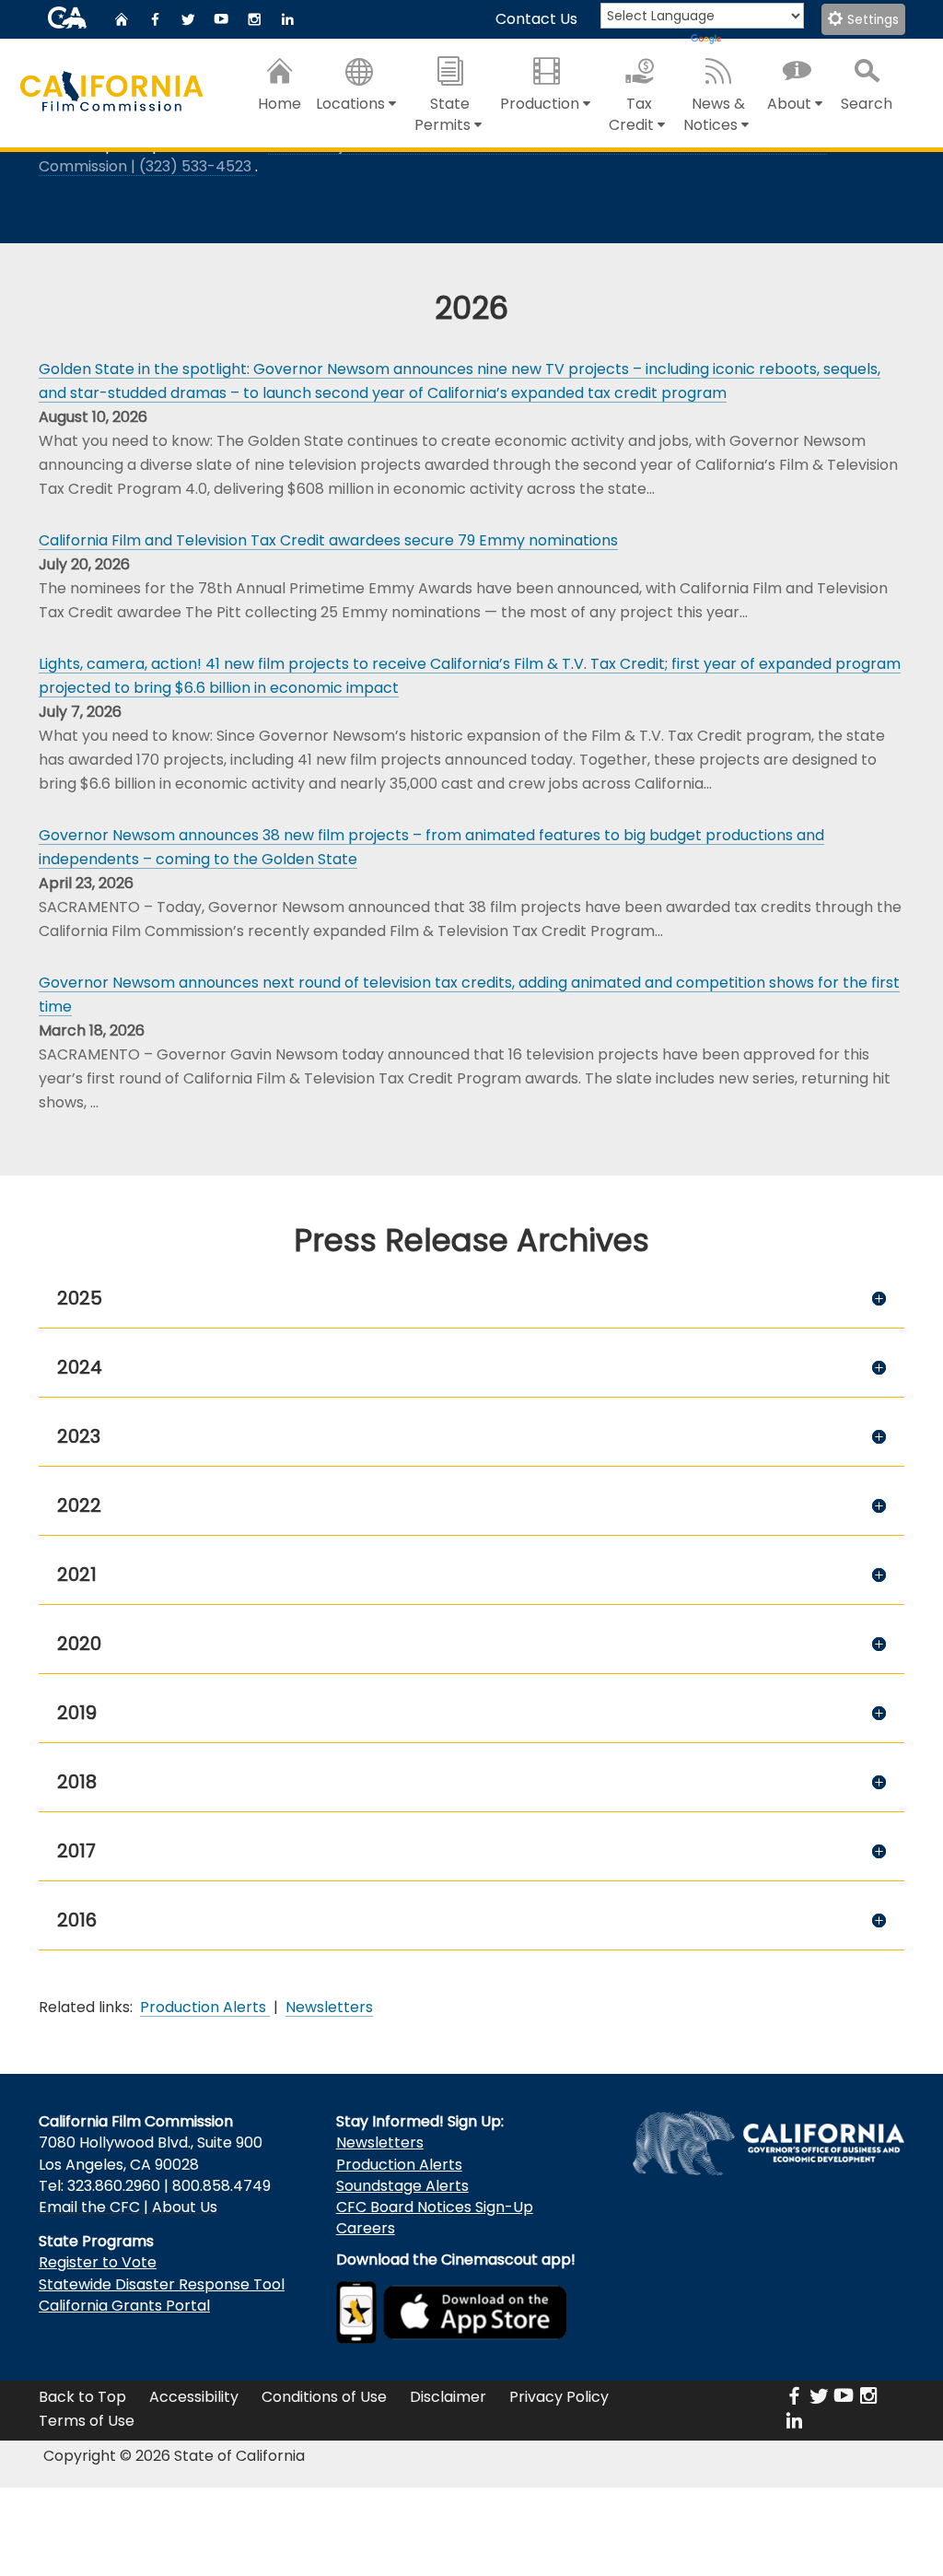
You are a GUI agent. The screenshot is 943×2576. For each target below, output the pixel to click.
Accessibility (194, 2397)
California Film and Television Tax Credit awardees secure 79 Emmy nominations (328, 540)
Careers (366, 2228)
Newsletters (380, 2143)
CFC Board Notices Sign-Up (435, 2207)
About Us (185, 2207)
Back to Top (82, 2397)
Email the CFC (89, 2207)
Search (867, 104)
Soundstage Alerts (402, 2186)
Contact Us (536, 19)
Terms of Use (87, 2421)
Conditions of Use (324, 2397)
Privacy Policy (559, 2397)
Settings (871, 20)
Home (279, 104)
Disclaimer (448, 2397)
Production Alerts (399, 2165)
